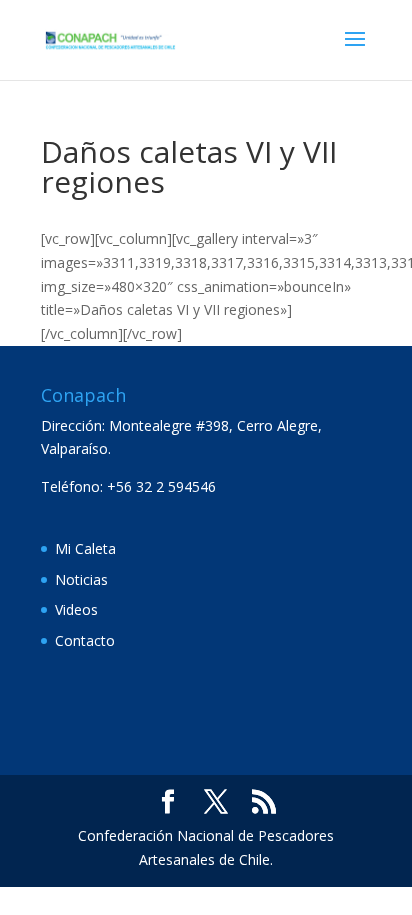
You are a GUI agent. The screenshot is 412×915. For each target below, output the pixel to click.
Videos (76, 609)
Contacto (85, 640)
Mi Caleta (85, 548)
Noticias (81, 579)
